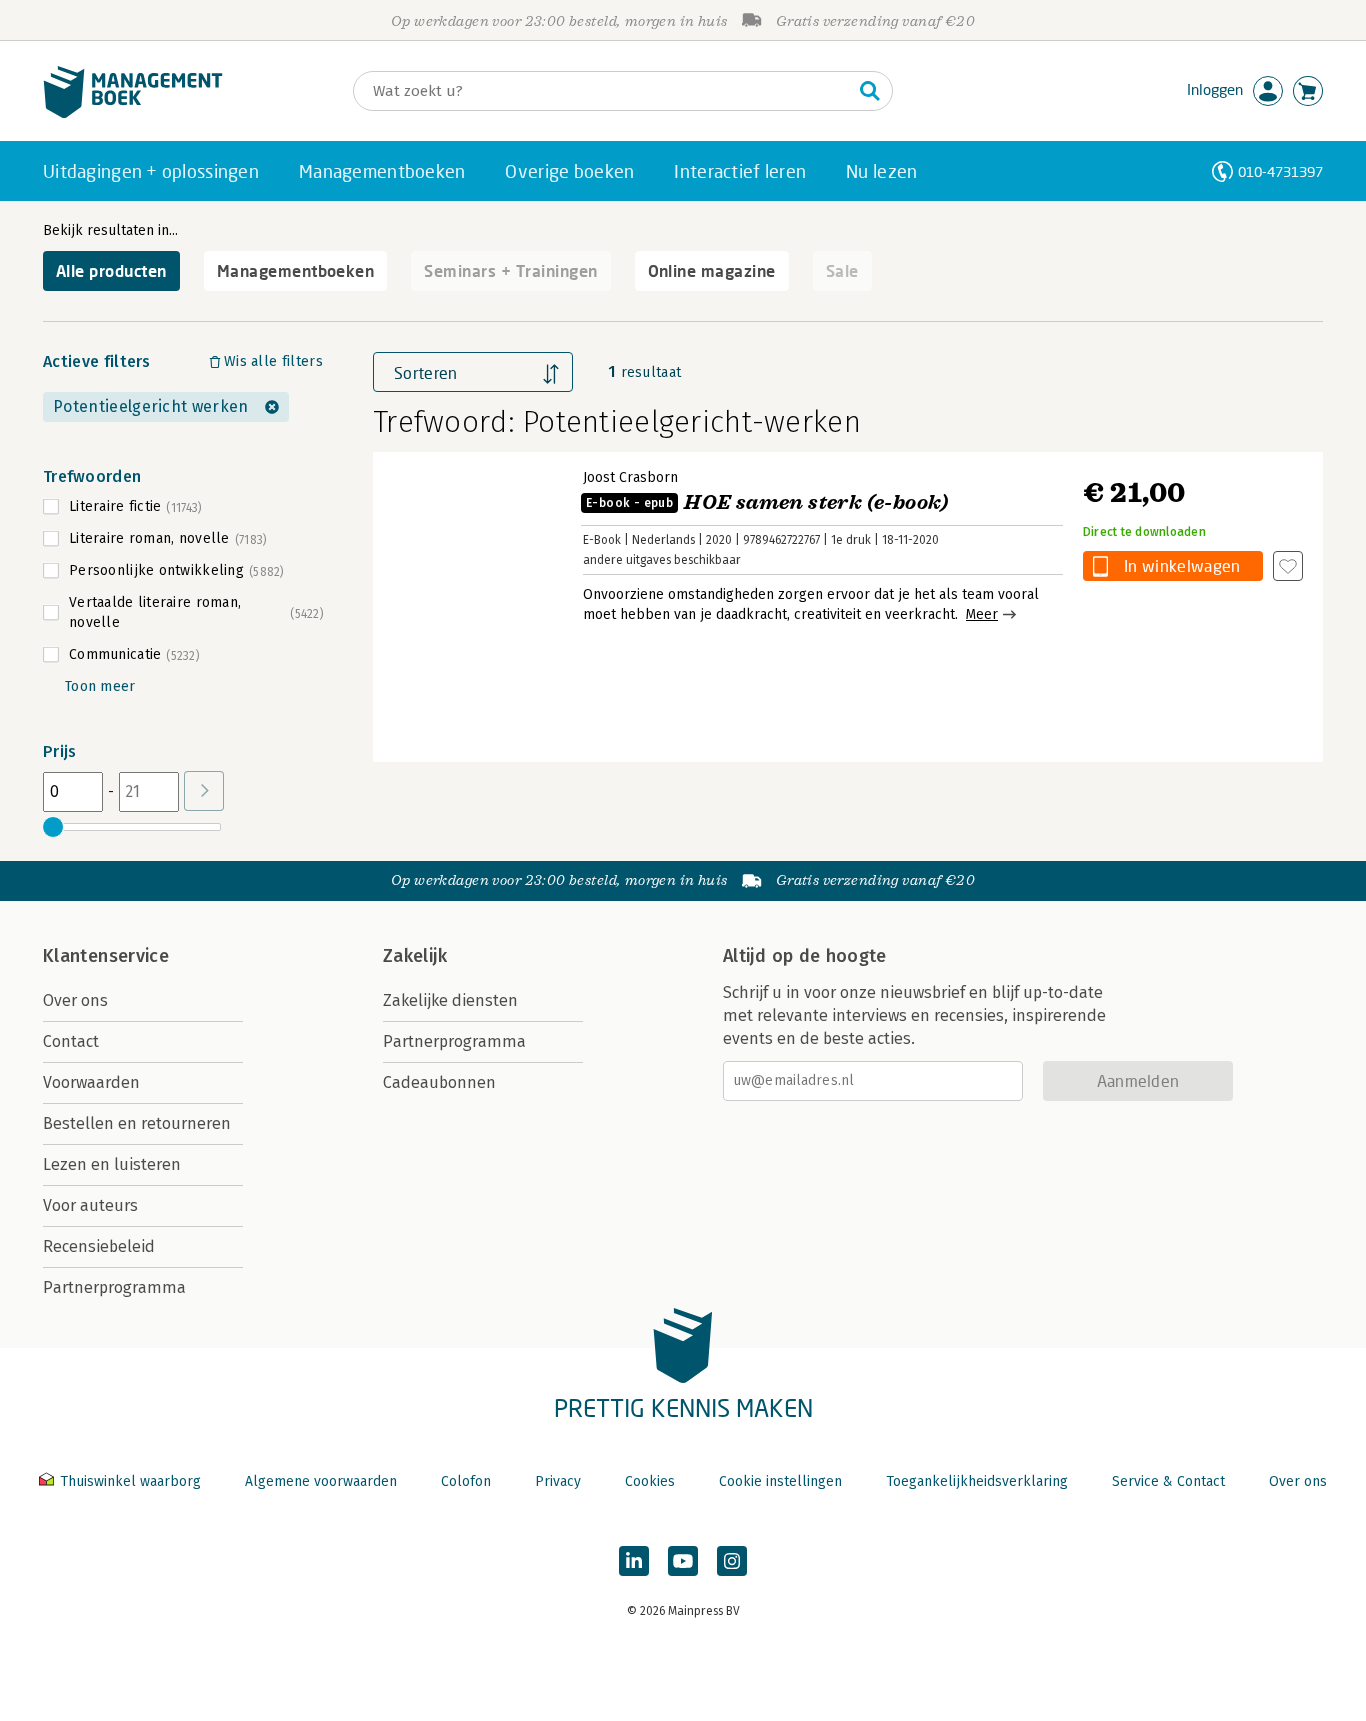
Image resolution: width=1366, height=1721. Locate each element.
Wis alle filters (273, 361)
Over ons (75, 1000)
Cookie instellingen (780, 1481)
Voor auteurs (90, 1205)
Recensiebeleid (99, 1246)
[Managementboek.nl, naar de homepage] (133, 113)
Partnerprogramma (114, 1287)
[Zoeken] (870, 91)
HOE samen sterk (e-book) (767, 502)
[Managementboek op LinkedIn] (634, 1561)
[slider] (53, 827)
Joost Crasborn (630, 477)
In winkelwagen (1182, 565)
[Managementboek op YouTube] (683, 1561)
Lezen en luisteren (112, 1164)
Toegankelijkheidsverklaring (977, 1481)
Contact (71, 1041)
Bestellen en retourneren (137, 1123)
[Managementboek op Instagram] (732, 1561)
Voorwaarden (91, 1082)
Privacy (558, 1481)
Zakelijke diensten (450, 1000)
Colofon (466, 1481)
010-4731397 (1280, 171)
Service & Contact (1168, 1481)
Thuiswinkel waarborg (130, 1481)
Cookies (650, 1481)
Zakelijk (415, 956)
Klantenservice (106, 956)
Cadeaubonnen (439, 1082)
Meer (982, 614)
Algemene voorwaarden (321, 1481)
